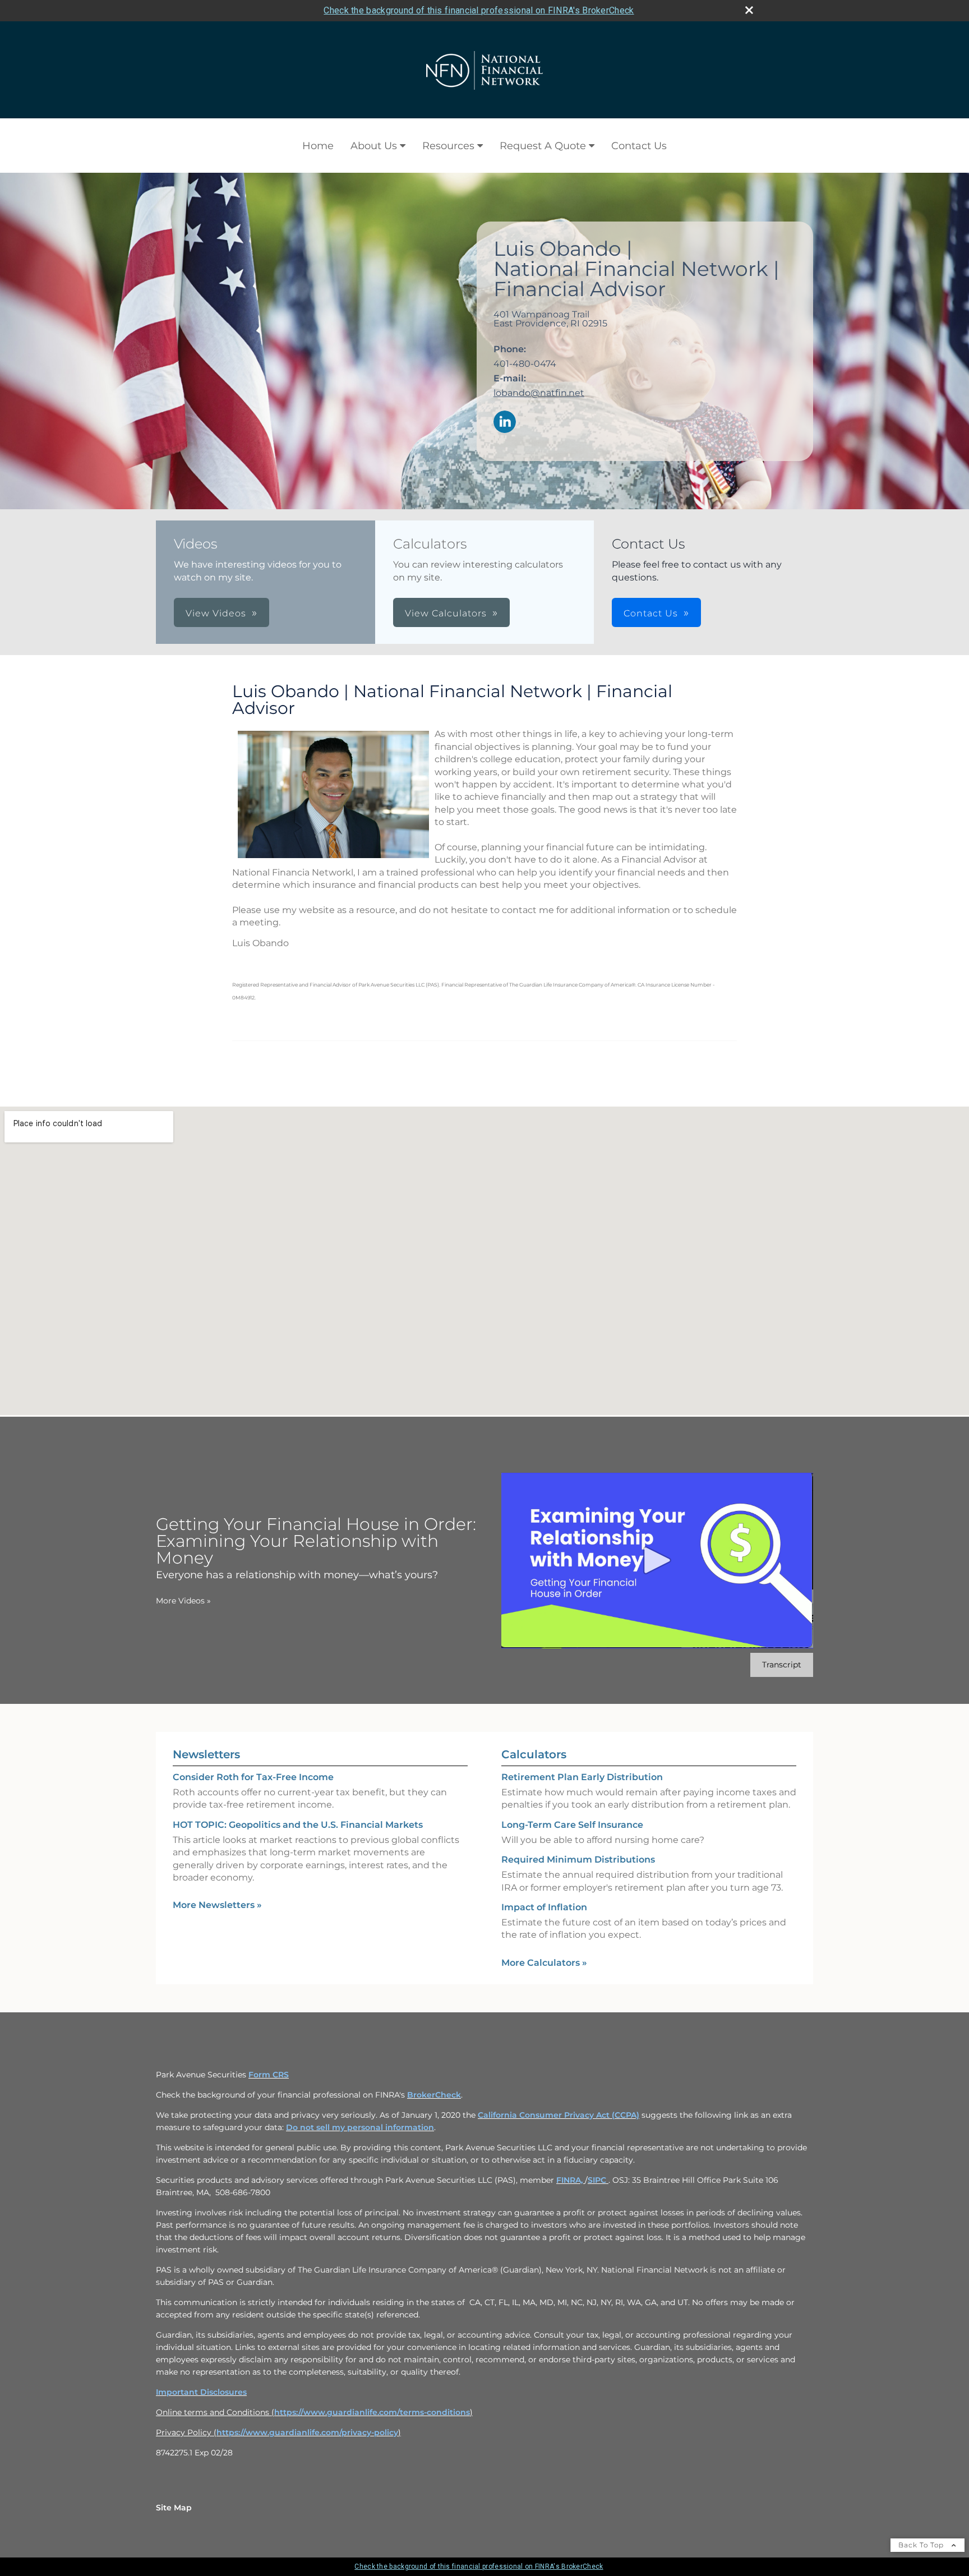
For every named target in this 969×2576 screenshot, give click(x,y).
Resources (448, 146)
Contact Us (639, 146)
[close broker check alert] (749, 10)
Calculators (534, 1754)
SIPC (598, 2180)
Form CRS (269, 2075)
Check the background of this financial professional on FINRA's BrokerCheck (479, 10)
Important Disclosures (201, 2392)
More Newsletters (217, 1905)
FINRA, (571, 2180)
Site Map (174, 2508)
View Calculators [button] (446, 613)
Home (318, 146)
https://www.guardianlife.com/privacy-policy (307, 2432)
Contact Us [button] (651, 613)
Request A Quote (543, 146)
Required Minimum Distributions (578, 1860)
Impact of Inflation (544, 1907)
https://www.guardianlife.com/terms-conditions (372, 2412)
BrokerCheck (434, 2095)
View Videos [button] (216, 613)
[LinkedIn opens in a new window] (505, 423)
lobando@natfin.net (539, 393)
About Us (374, 146)
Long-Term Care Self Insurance (572, 1825)
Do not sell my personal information (360, 2127)
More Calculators (544, 1963)
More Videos (183, 1601)
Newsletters (206, 1754)
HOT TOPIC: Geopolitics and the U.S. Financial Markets (298, 1825)
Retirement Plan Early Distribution (582, 1777)
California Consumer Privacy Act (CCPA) (559, 2115)
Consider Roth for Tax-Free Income (253, 1777)
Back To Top (922, 2545)
